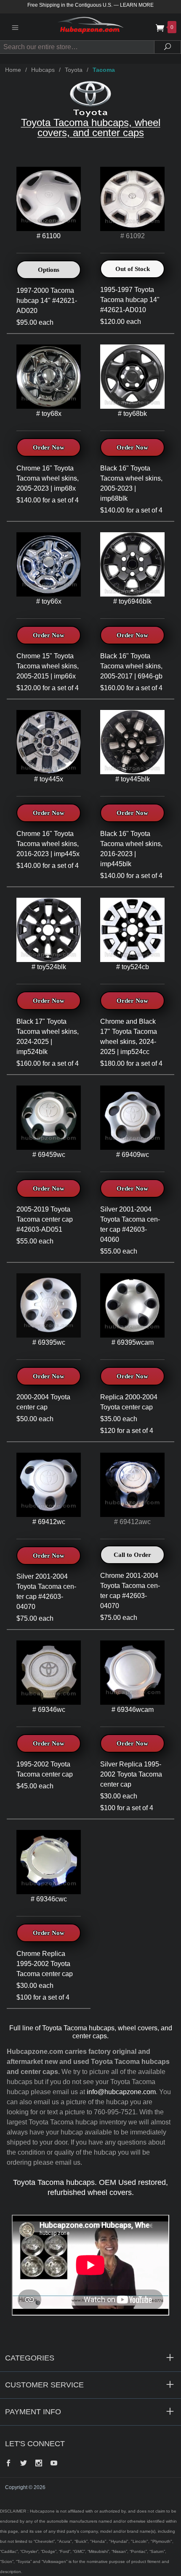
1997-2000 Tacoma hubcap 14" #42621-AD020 (47, 301)
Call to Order (132, 1555)
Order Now (49, 447)
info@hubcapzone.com (121, 2092)
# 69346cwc (49, 1899)
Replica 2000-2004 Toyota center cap (129, 1402)
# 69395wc (49, 1342)
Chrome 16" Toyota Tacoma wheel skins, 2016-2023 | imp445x (48, 844)
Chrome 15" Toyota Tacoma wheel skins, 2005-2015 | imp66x (48, 666)
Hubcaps (43, 70)
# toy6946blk (132, 601)
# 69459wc (49, 1155)
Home (13, 70)
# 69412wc (49, 1522)
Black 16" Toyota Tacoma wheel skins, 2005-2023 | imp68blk (131, 483)
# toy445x (49, 779)
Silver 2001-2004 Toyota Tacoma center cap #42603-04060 (130, 1224)
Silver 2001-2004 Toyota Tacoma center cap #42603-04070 (46, 1592)
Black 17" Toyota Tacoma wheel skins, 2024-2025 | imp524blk (48, 1037)
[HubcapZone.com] (90, 27)
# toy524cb (133, 967)
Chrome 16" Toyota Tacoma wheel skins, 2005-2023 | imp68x (48, 478)
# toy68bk (132, 414)
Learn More (137, 5)
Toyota (74, 70)
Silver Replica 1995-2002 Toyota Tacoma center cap (131, 1774)
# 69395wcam (133, 1342)
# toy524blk (49, 967)
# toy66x (49, 601)
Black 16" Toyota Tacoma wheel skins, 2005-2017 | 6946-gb (131, 666)
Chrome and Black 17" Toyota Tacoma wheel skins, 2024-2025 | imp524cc (129, 1037)
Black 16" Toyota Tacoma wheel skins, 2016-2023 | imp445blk (131, 849)
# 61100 (49, 236)
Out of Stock (133, 269)
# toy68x (49, 414)
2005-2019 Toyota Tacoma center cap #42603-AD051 (45, 1219)
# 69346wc (49, 1710)
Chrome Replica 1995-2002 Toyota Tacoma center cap (45, 1964)
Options (49, 270)
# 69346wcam (133, 1710)
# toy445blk (133, 779)
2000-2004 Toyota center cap (43, 1402)
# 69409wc (133, 1155)
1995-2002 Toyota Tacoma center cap (45, 1769)
